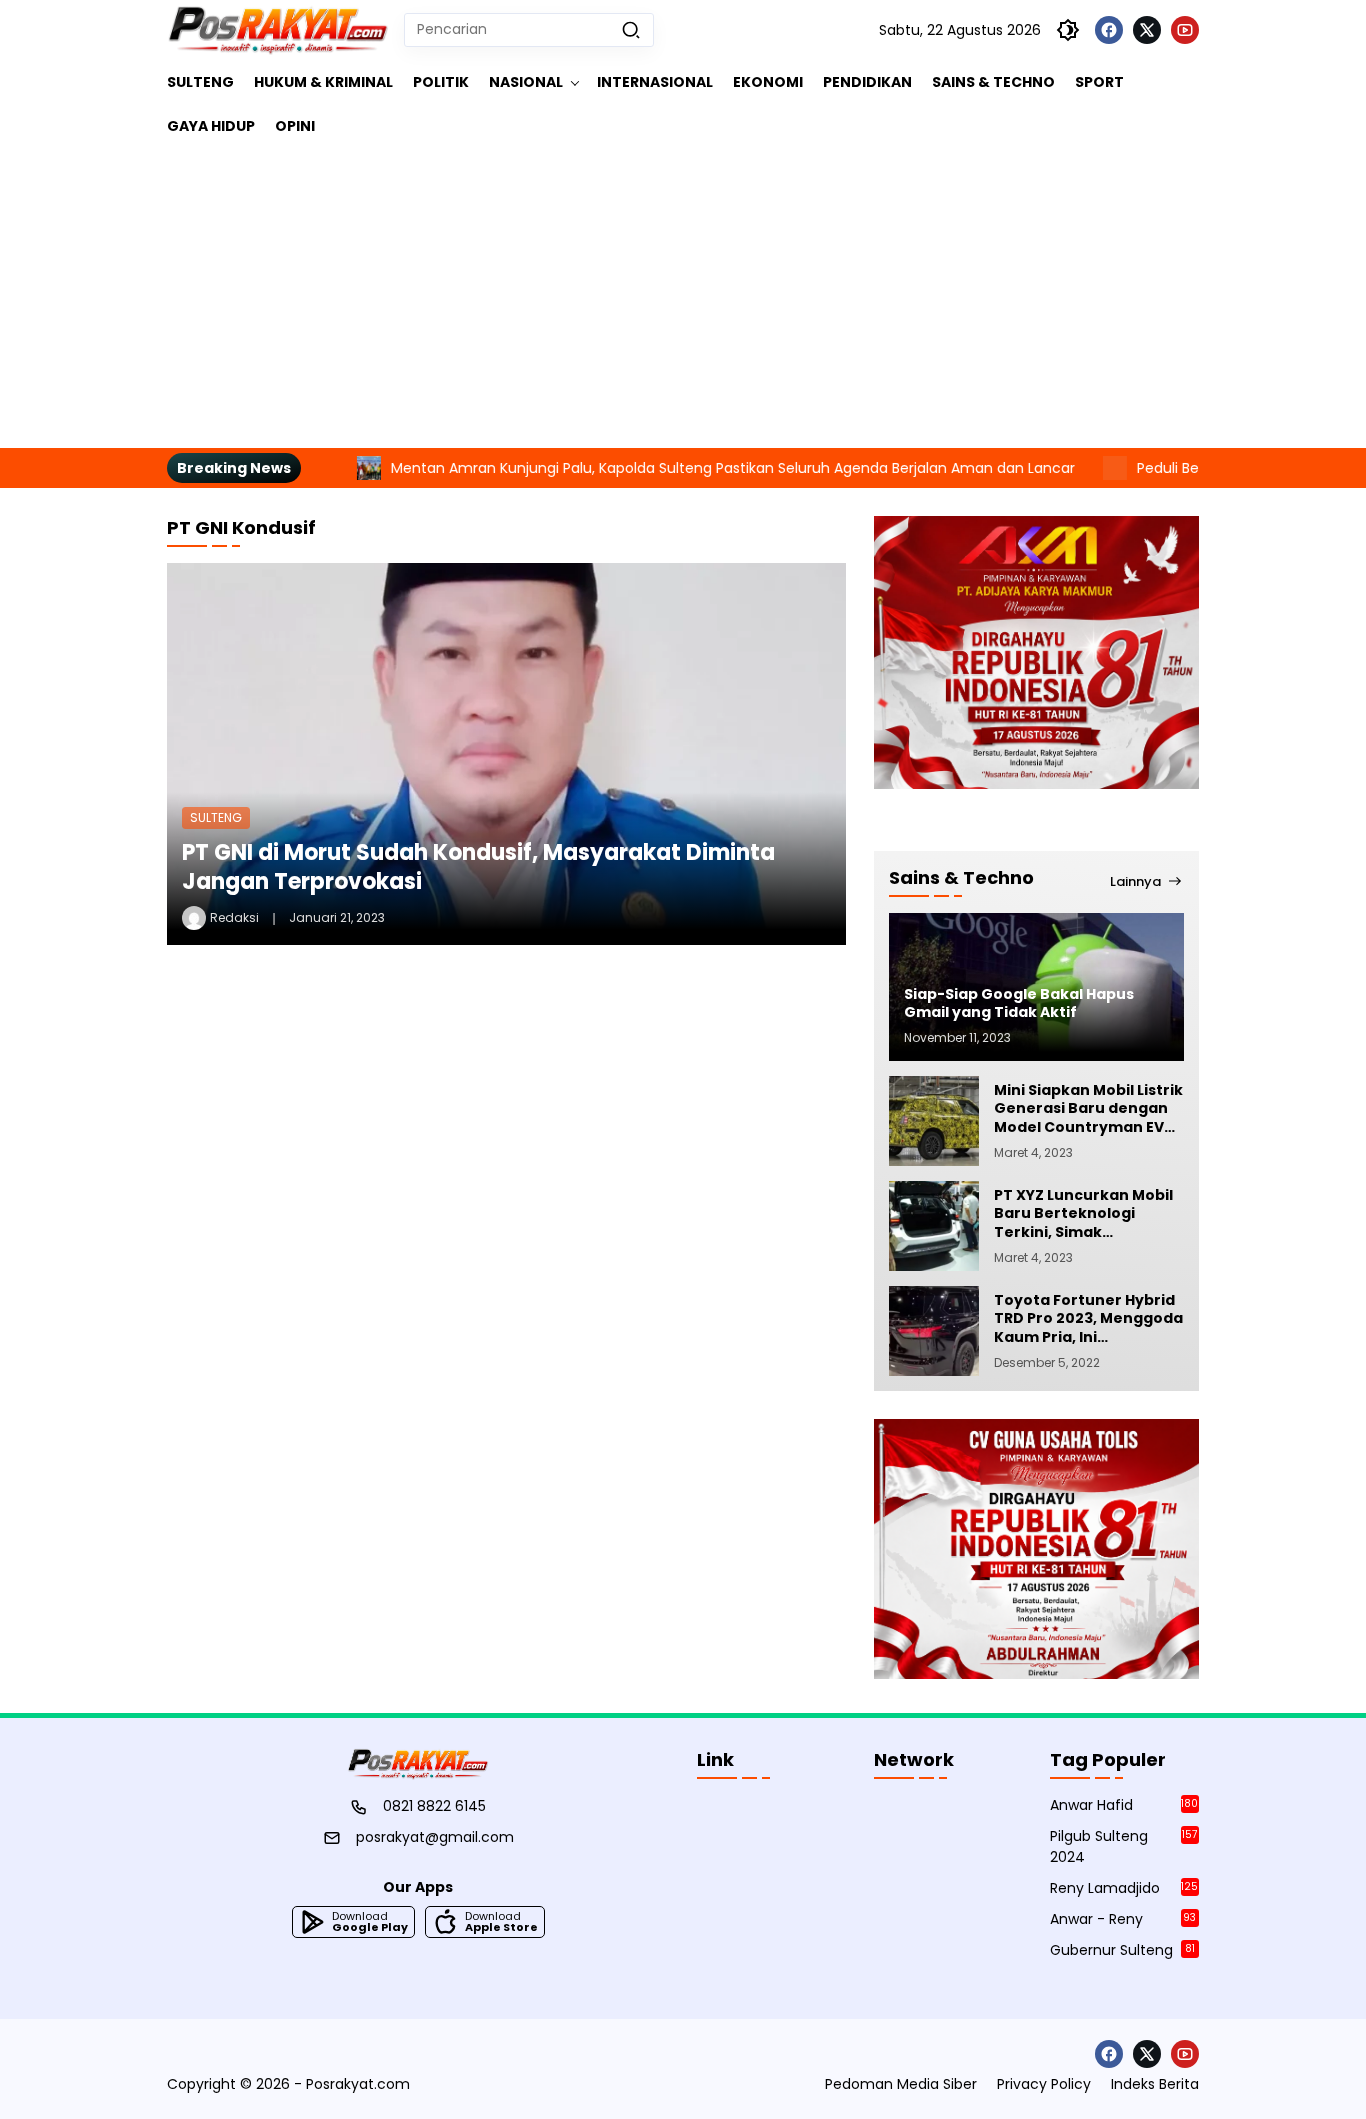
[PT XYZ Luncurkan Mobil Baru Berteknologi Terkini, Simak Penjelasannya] (934, 1226)
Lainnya (1135, 881)
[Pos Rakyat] (278, 30)
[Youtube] (1185, 30)
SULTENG (216, 817)
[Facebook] (1109, 30)
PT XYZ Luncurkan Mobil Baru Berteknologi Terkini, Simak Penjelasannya (1083, 1213)
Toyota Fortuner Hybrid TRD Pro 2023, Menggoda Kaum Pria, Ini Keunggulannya (1088, 1318)
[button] (631, 30)
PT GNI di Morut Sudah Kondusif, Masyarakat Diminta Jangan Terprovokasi (478, 867)
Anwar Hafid (1124, 1805)
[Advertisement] (683, 298)
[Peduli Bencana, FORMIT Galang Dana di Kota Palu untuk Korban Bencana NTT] (1047, 468)
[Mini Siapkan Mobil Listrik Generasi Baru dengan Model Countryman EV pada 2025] (934, 1121)
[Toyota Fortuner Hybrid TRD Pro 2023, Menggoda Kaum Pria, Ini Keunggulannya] (934, 1331)
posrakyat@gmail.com (435, 1837)
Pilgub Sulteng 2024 (1123, 1846)
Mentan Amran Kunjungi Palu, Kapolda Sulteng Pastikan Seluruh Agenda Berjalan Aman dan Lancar (665, 468)
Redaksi (234, 917)
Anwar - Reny (1123, 1919)
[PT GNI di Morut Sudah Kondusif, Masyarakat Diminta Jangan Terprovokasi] (506, 754)
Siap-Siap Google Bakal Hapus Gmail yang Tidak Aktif (1019, 1003)
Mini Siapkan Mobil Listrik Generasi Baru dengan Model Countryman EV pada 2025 (1088, 1108)
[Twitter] (1147, 30)
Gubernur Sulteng (1122, 1950)
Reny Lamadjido (1124, 1888)
